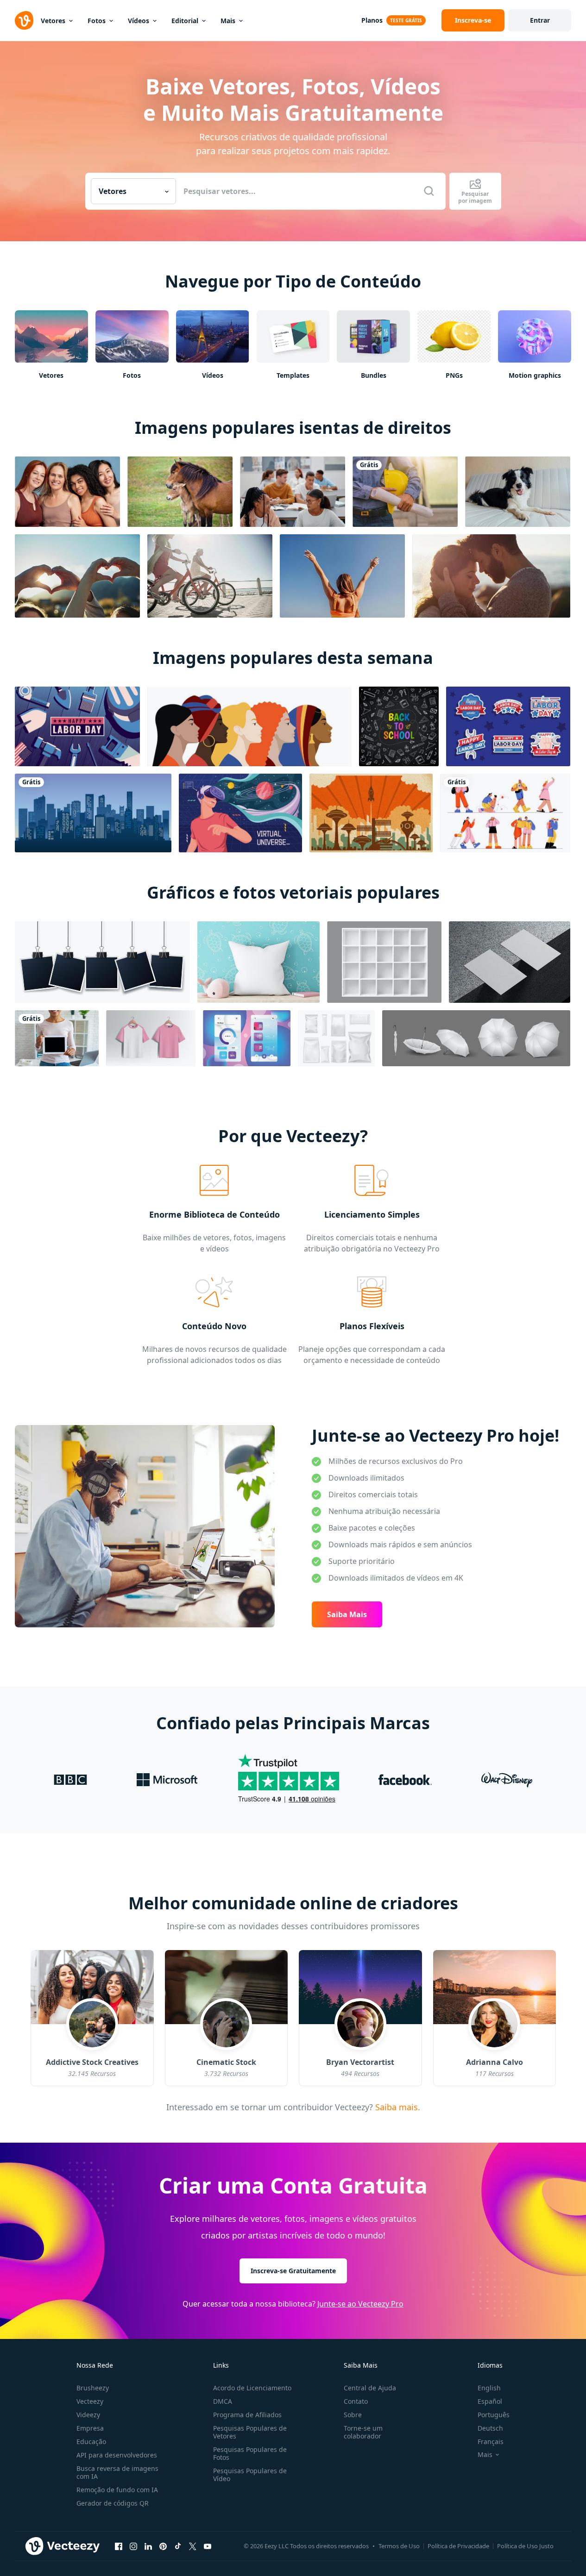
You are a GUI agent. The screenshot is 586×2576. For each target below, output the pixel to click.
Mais (228, 21)
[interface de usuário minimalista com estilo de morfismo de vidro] (247, 1038)
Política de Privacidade (458, 2546)
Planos (372, 20)
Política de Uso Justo (525, 2546)
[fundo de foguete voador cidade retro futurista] (371, 813)
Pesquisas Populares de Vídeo (250, 2475)
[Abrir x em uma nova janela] (193, 2546)
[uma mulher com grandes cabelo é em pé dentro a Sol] (342, 576)
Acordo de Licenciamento (252, 2388)
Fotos (97, 21)
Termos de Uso (399, 2546)
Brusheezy (93, 2388)
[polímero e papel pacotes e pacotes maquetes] (336, 1038)
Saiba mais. (397, 2107)
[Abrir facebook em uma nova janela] (119, 2546)
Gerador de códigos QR (113, 2503)
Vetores (53, 21)
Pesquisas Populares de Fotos (250, 2453)
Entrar (540, 20)
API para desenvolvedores (117, 2455)
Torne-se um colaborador (363, 2432)
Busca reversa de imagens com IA (117, 2472)
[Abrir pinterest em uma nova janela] (163, 2546)
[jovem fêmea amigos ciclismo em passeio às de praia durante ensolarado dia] (210, 576)
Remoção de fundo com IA (117, 2490)
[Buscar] (429, 191)
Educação (91, 2442)
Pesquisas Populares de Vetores (250, 2432)
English (489, 2388)
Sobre (353, 2415)
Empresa (90, 2428)
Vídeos (139, 21)
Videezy (88, 2415)
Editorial (185, 21)
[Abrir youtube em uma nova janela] (208, 2546)
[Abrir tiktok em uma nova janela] (178, 2546)
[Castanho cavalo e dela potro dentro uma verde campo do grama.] (180, 492)
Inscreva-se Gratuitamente (293, 2271)
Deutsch (490, 2428)
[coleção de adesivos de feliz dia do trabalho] (508, 726)
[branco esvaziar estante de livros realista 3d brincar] (384, 962)
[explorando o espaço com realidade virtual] (240, 813)
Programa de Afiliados (247, 2415)
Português (494, 2415)
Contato (356, 2401)
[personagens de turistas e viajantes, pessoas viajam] (505, 813)
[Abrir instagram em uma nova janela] (133, 2546)
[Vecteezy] (24, 20)
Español (490, 2401)
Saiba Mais (347, 1614)
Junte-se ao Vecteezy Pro (360, 2304)
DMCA (223, 2401)
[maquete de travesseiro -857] (258, 962)
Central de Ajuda (370, 2388)
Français (491, 2442)
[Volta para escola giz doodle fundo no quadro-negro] (399, 726)
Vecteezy (90, 2401)
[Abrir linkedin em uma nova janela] (148, 2546)
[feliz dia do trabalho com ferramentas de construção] (77, 726)
